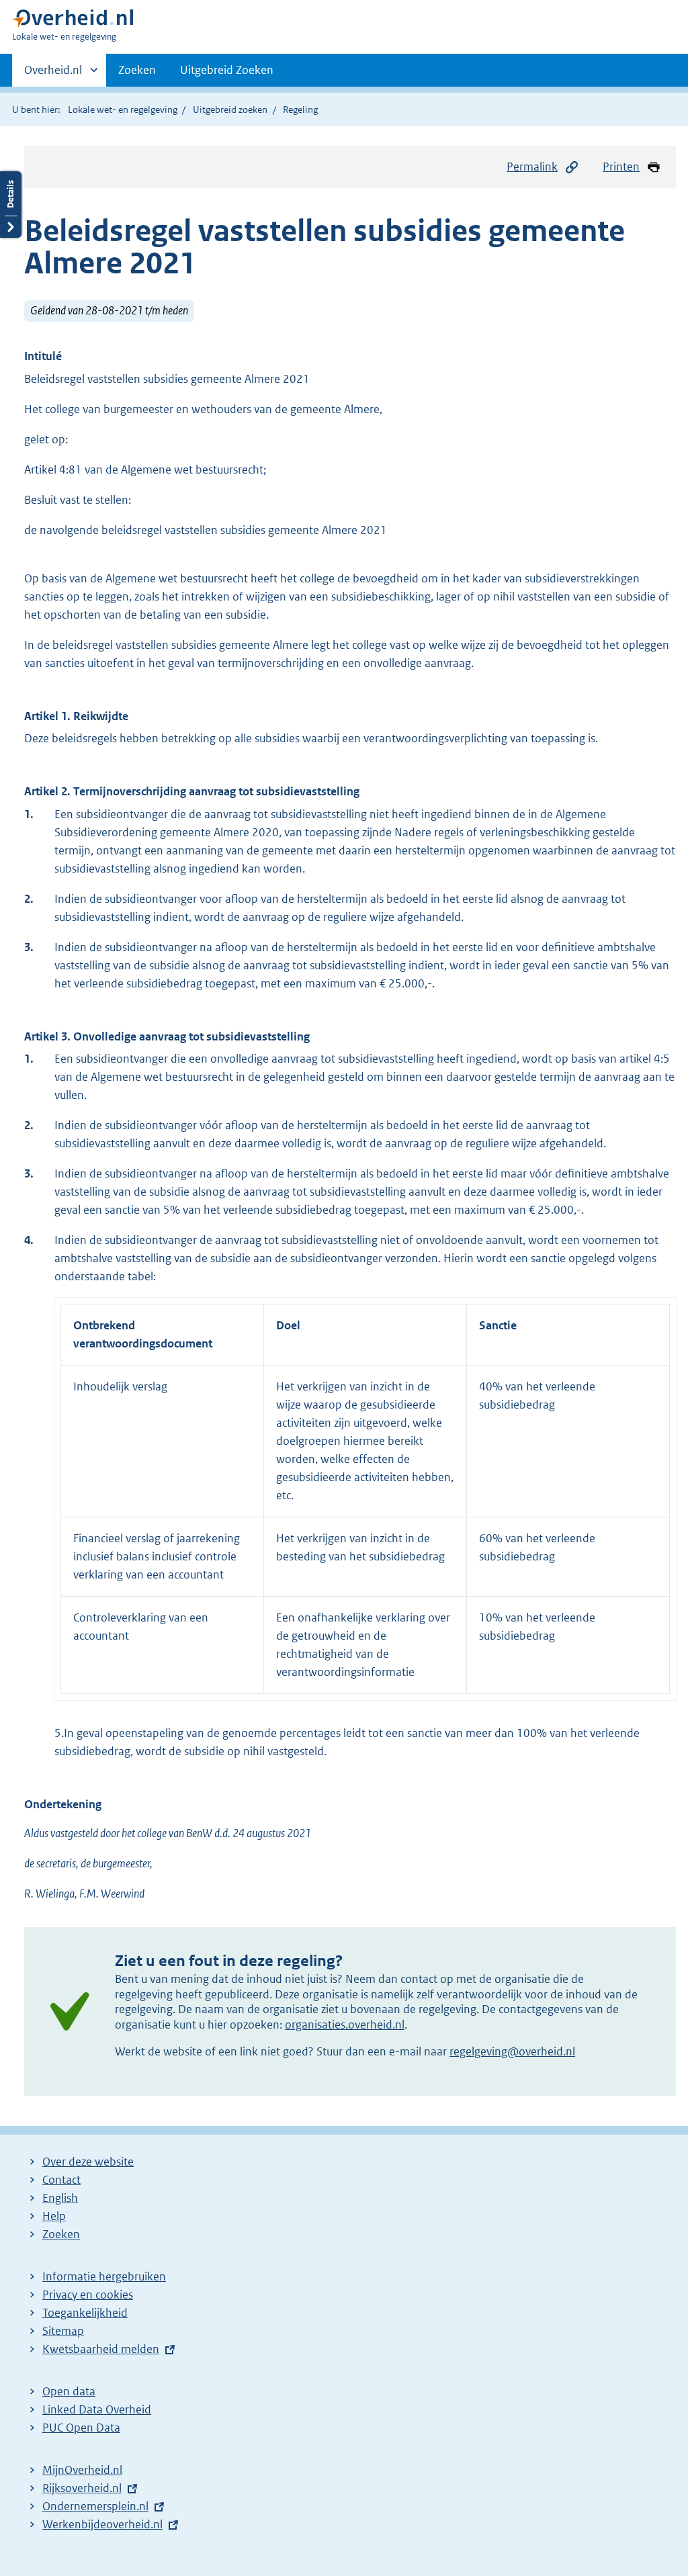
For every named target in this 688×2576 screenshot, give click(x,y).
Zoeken (137, 70)
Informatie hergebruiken (104, 2276)
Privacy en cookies (88, 2295)
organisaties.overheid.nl (345, 2025)
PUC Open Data (81, 2428)
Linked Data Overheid (97, 2409)
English (60, 2198)
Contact (61, 2180)
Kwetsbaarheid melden (101, 2349)
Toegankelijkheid (85, 2313)
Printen (621, 167)
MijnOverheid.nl (82, 2470)
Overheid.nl (53, 75)
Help (54, 2216)
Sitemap (63, 2331)
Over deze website (88, 2162)
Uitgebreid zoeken (230, 109)
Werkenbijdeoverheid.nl (102, 2524)
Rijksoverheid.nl (82, 2488)
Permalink (532, 167)
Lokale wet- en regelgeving (123, 109)
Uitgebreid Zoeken (227, 70)
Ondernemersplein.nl (95, 2506)
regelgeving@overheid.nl (512, 2051)
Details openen (11, 205)
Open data (69, 2391)
